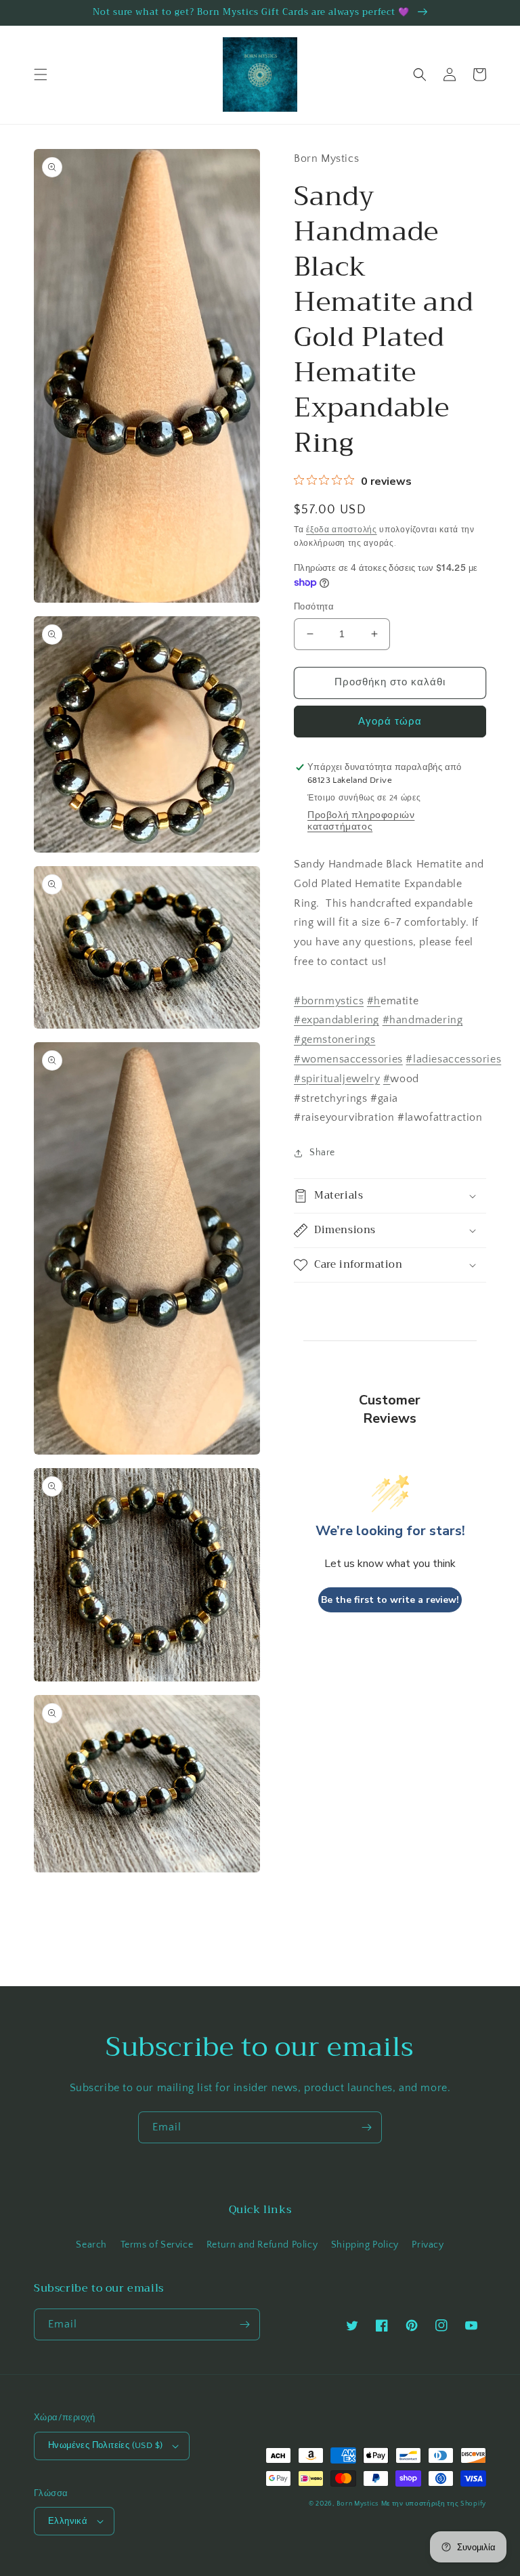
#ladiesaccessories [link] (453, 1059)
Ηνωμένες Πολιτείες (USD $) (105, 2445)
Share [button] (322, 1153)
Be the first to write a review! (390, 1600)
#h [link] (374, 1001)
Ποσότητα (314, 607)
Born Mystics (357, 2504)
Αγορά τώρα (390, 722)
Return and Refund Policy (262, 2245)
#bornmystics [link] (329, 1001)
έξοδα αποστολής (342, 530)
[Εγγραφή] (366, 2127)
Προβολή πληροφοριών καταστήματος (361, 821)
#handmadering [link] (423, 1020)
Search (91, 2245)
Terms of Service (157, 2245)
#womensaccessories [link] (348, 1059)
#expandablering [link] (337, 1020)
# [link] (387, 1079)
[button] (41, 74)
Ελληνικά (68, 2521)
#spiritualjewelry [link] (337, 1079)
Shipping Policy (365, 2245)
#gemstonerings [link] (334, 1039)
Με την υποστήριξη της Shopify (434, 2504)
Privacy (428, 2245)
